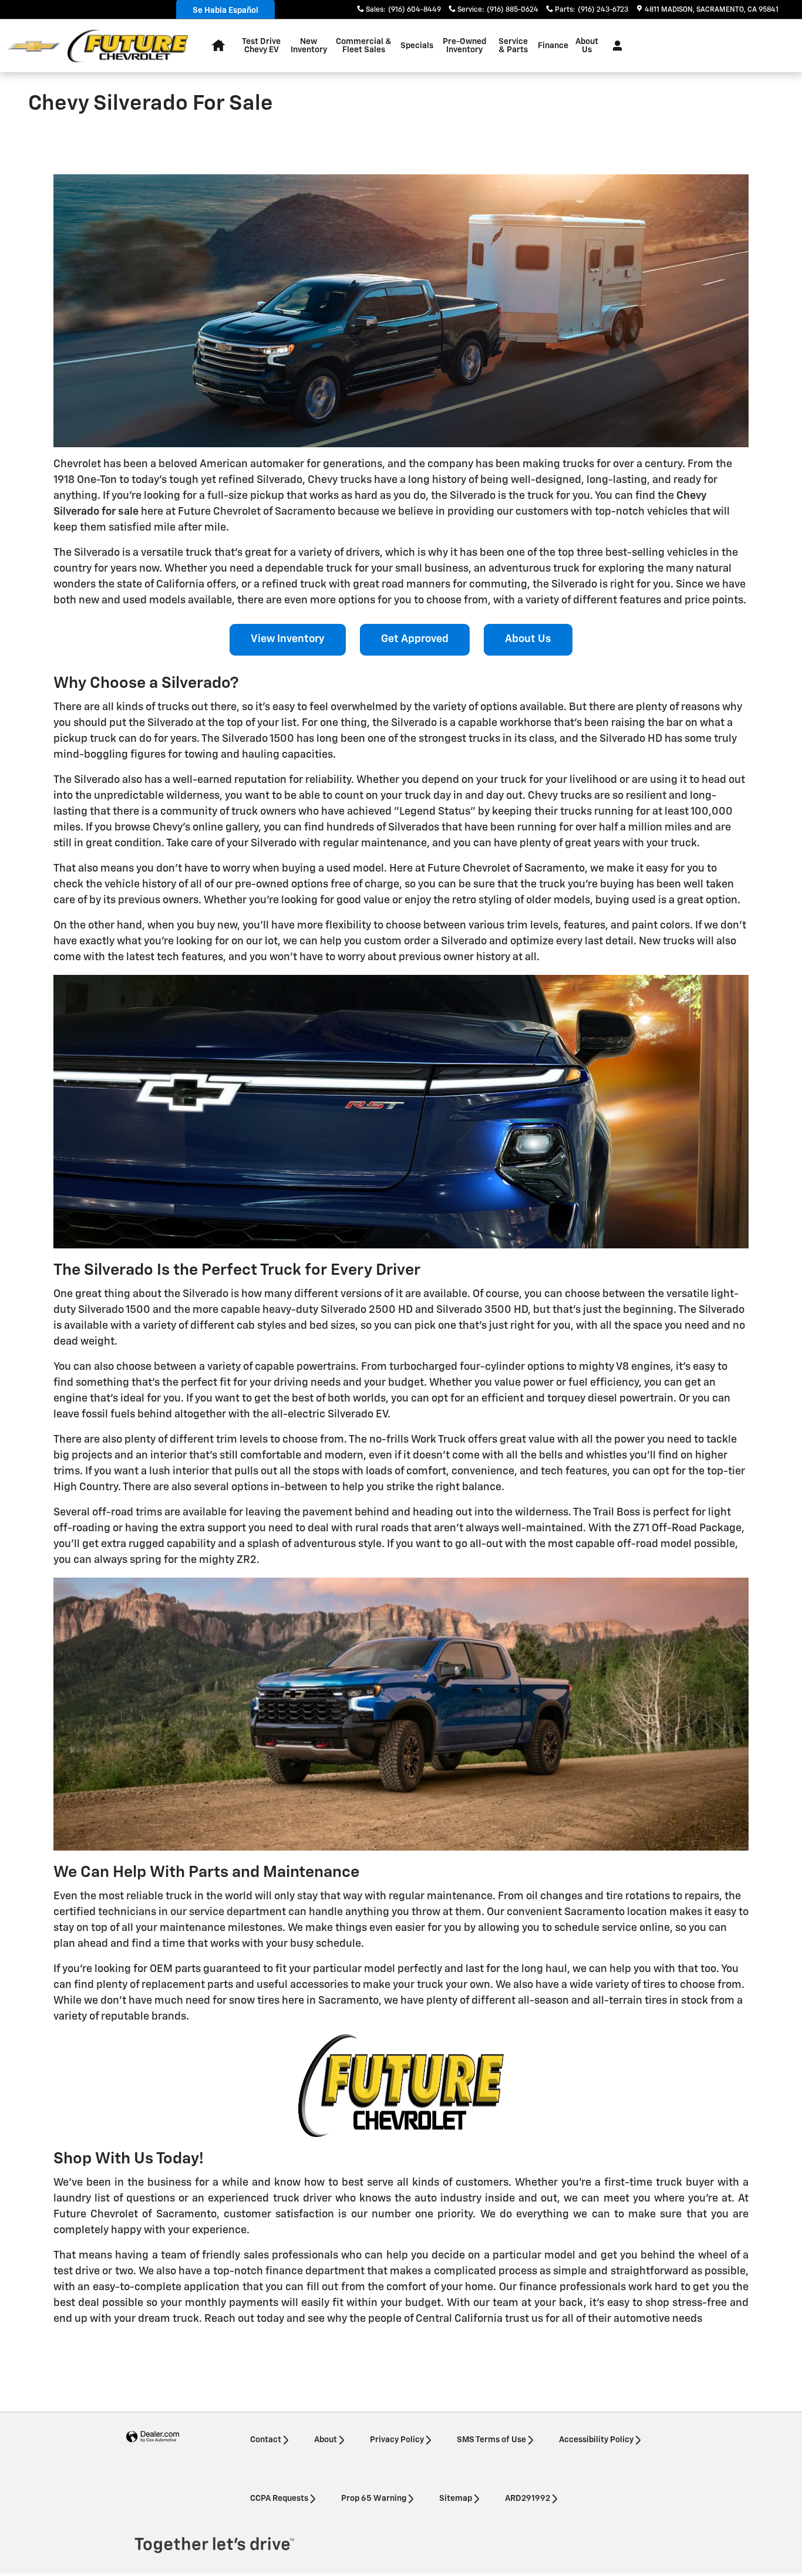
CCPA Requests (279, 2499)
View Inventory (288, 639)
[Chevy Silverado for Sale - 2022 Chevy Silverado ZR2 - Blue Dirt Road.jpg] (401, 1714)
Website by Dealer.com (153, 2437)
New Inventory (309, 46)
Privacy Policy (397, 2440)
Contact (266, 2440)
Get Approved (415, 639)
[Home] (34, 46)
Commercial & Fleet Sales (364, 46)
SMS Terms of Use (491, 2440)
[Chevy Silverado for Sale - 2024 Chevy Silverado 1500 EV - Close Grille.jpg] (401, 1111)
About (326, 2440)
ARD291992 (528, 2499)
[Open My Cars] (614, 46)
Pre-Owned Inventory (464, 46)
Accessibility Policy (596, 2440)
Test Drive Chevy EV (261, 46)
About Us (587, 46)
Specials (417, 46)
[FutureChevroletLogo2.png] (401, 2086)
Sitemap (456, 2499)
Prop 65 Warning (374, 2499)
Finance (553, 46)
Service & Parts (513, 46)
